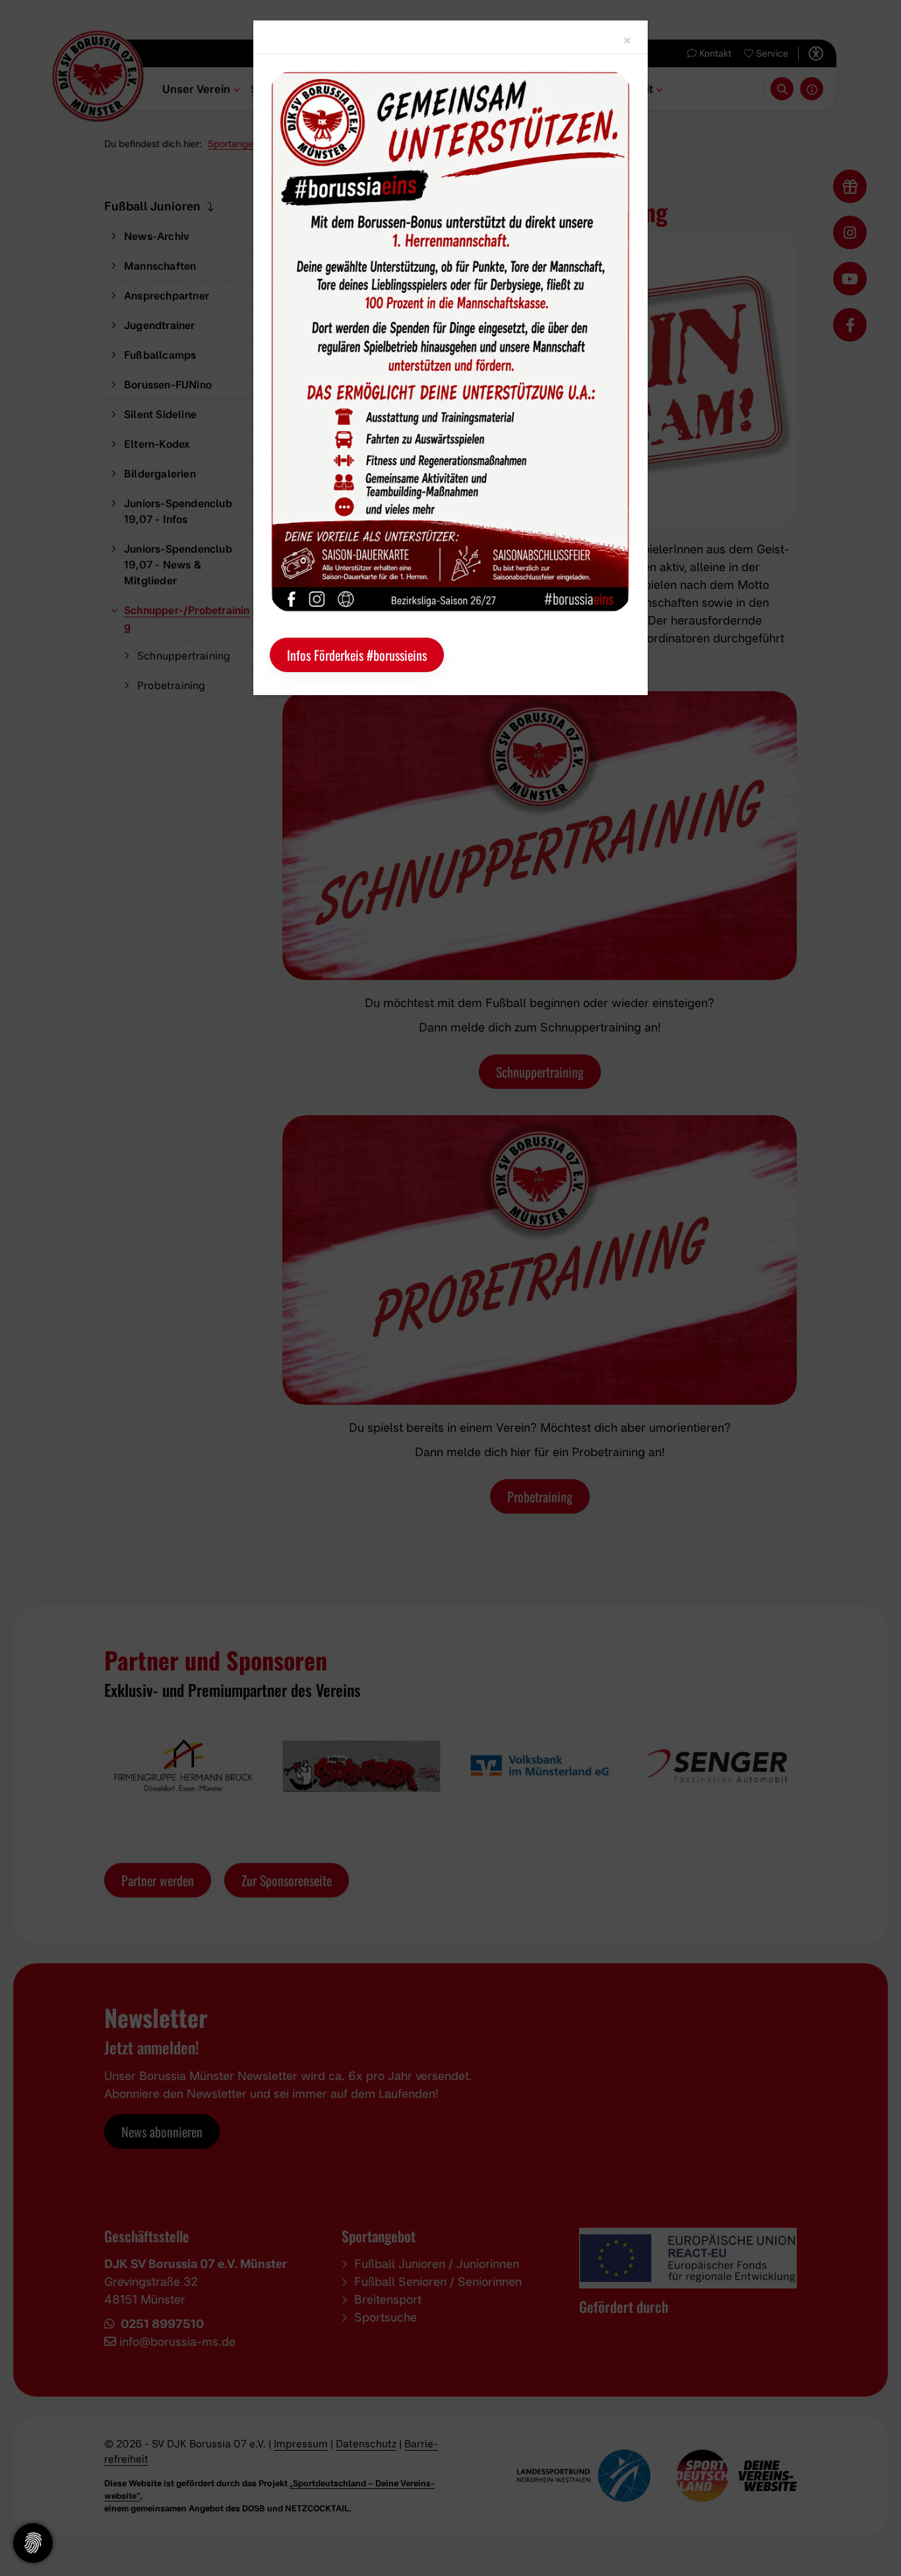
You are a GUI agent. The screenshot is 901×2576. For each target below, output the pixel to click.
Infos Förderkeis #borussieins (357, 655)
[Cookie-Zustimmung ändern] (33, 2543)
